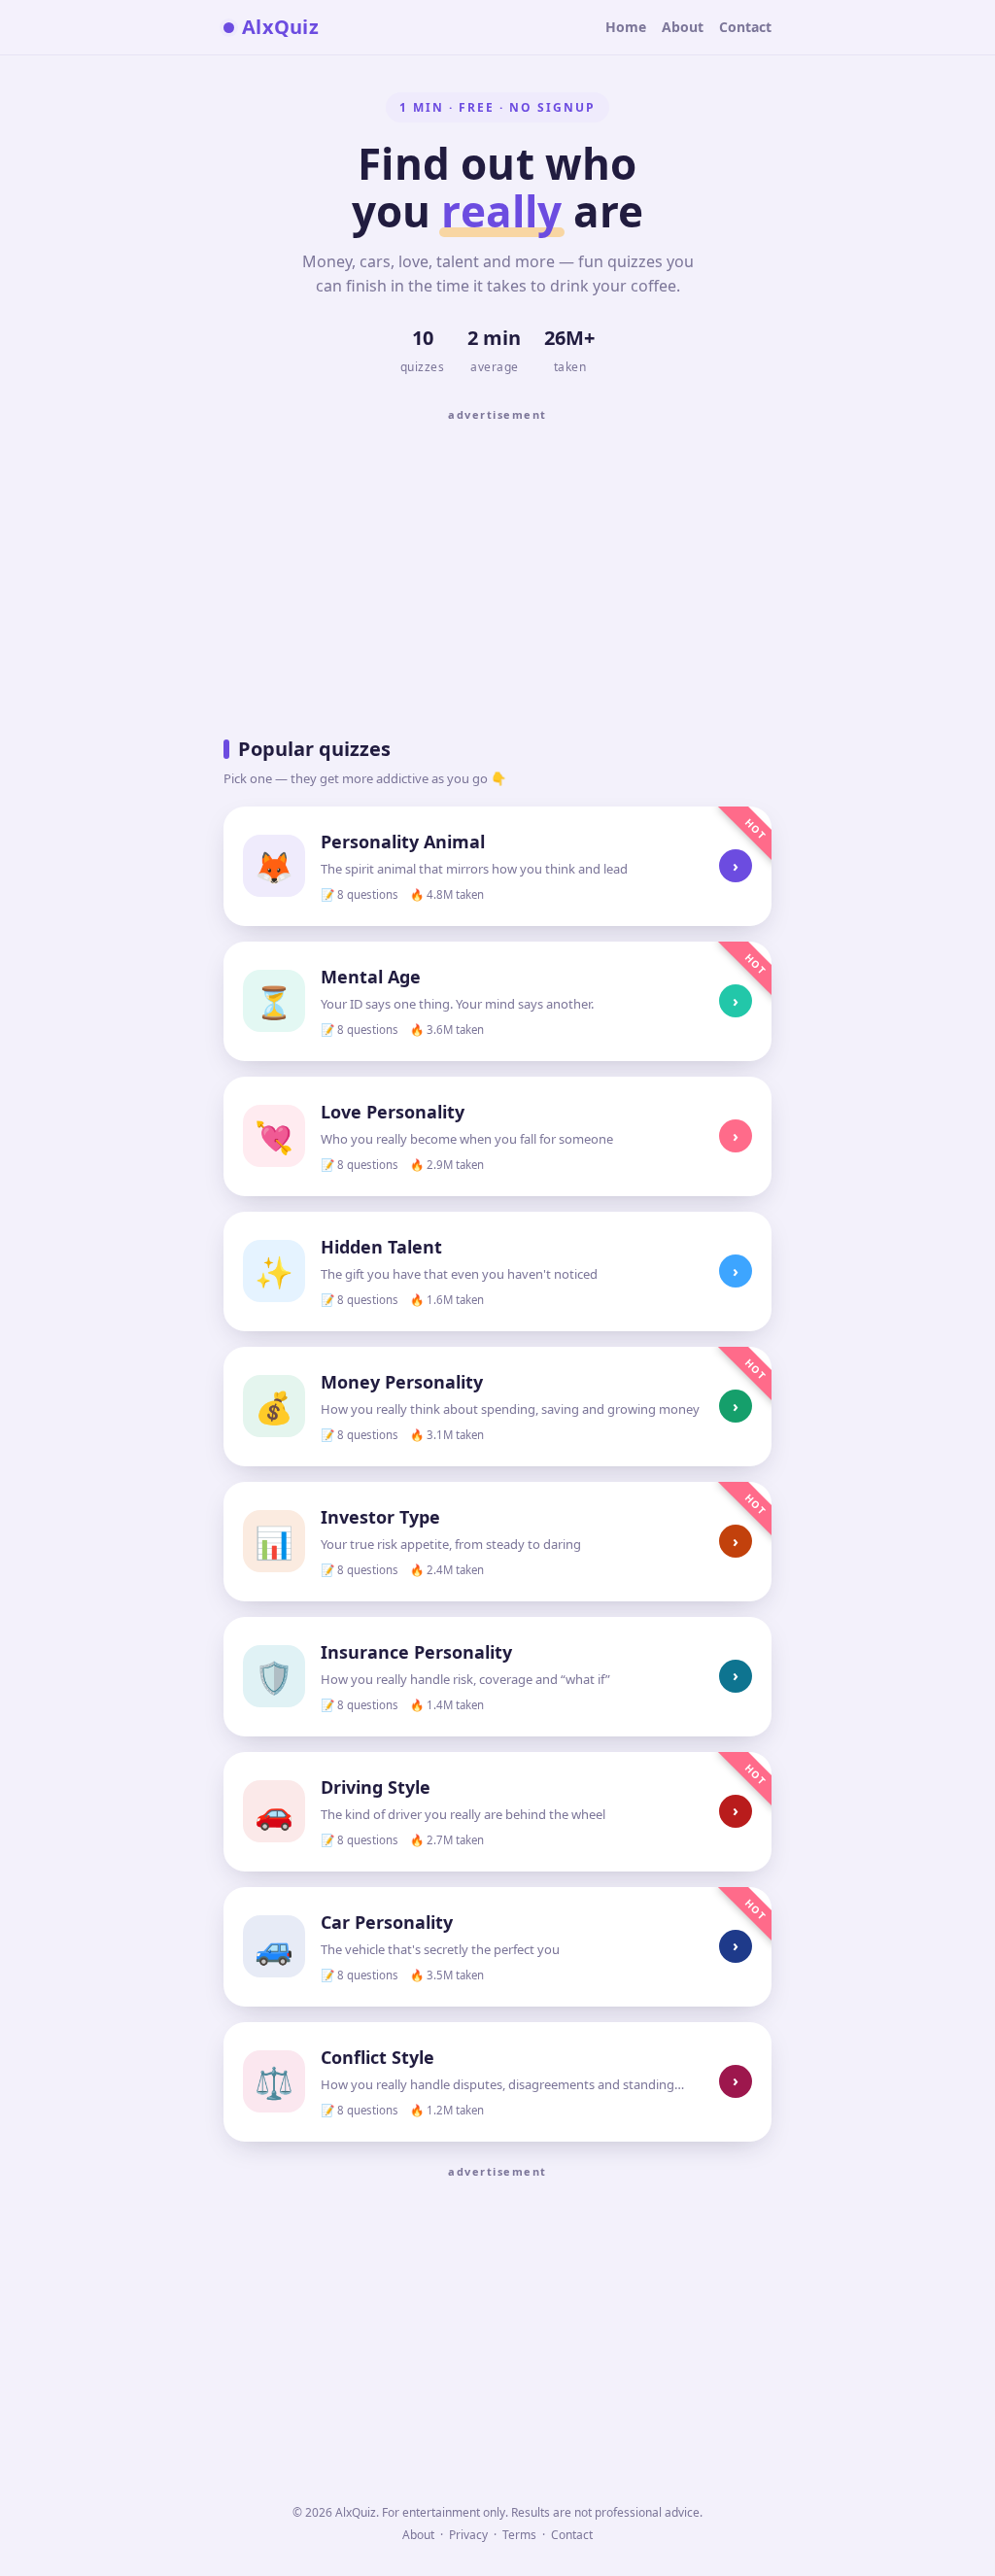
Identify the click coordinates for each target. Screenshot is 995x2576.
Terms (519, 2535)
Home (626, 27)
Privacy (468, 2535)
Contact (745, 27)
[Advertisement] (497, 567)
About (683, 27)
